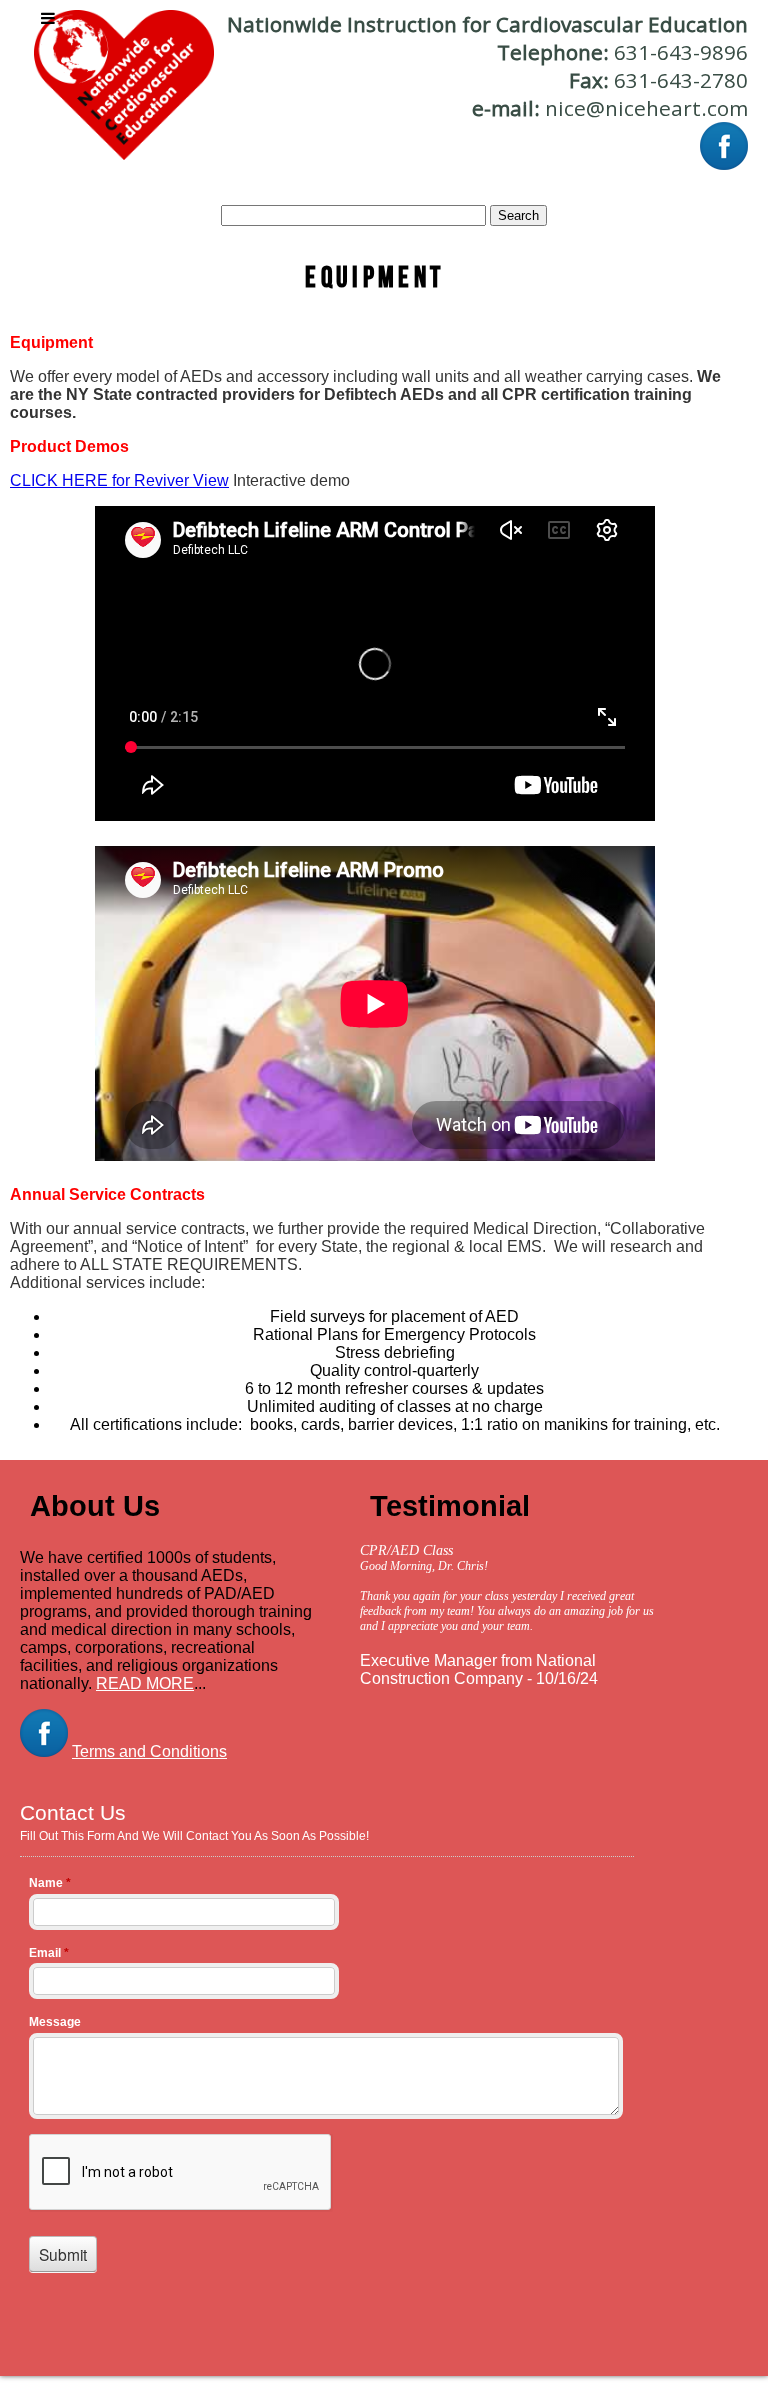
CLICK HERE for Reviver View (119, 480)
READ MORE (145, 1683)
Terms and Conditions (149, 1751)
